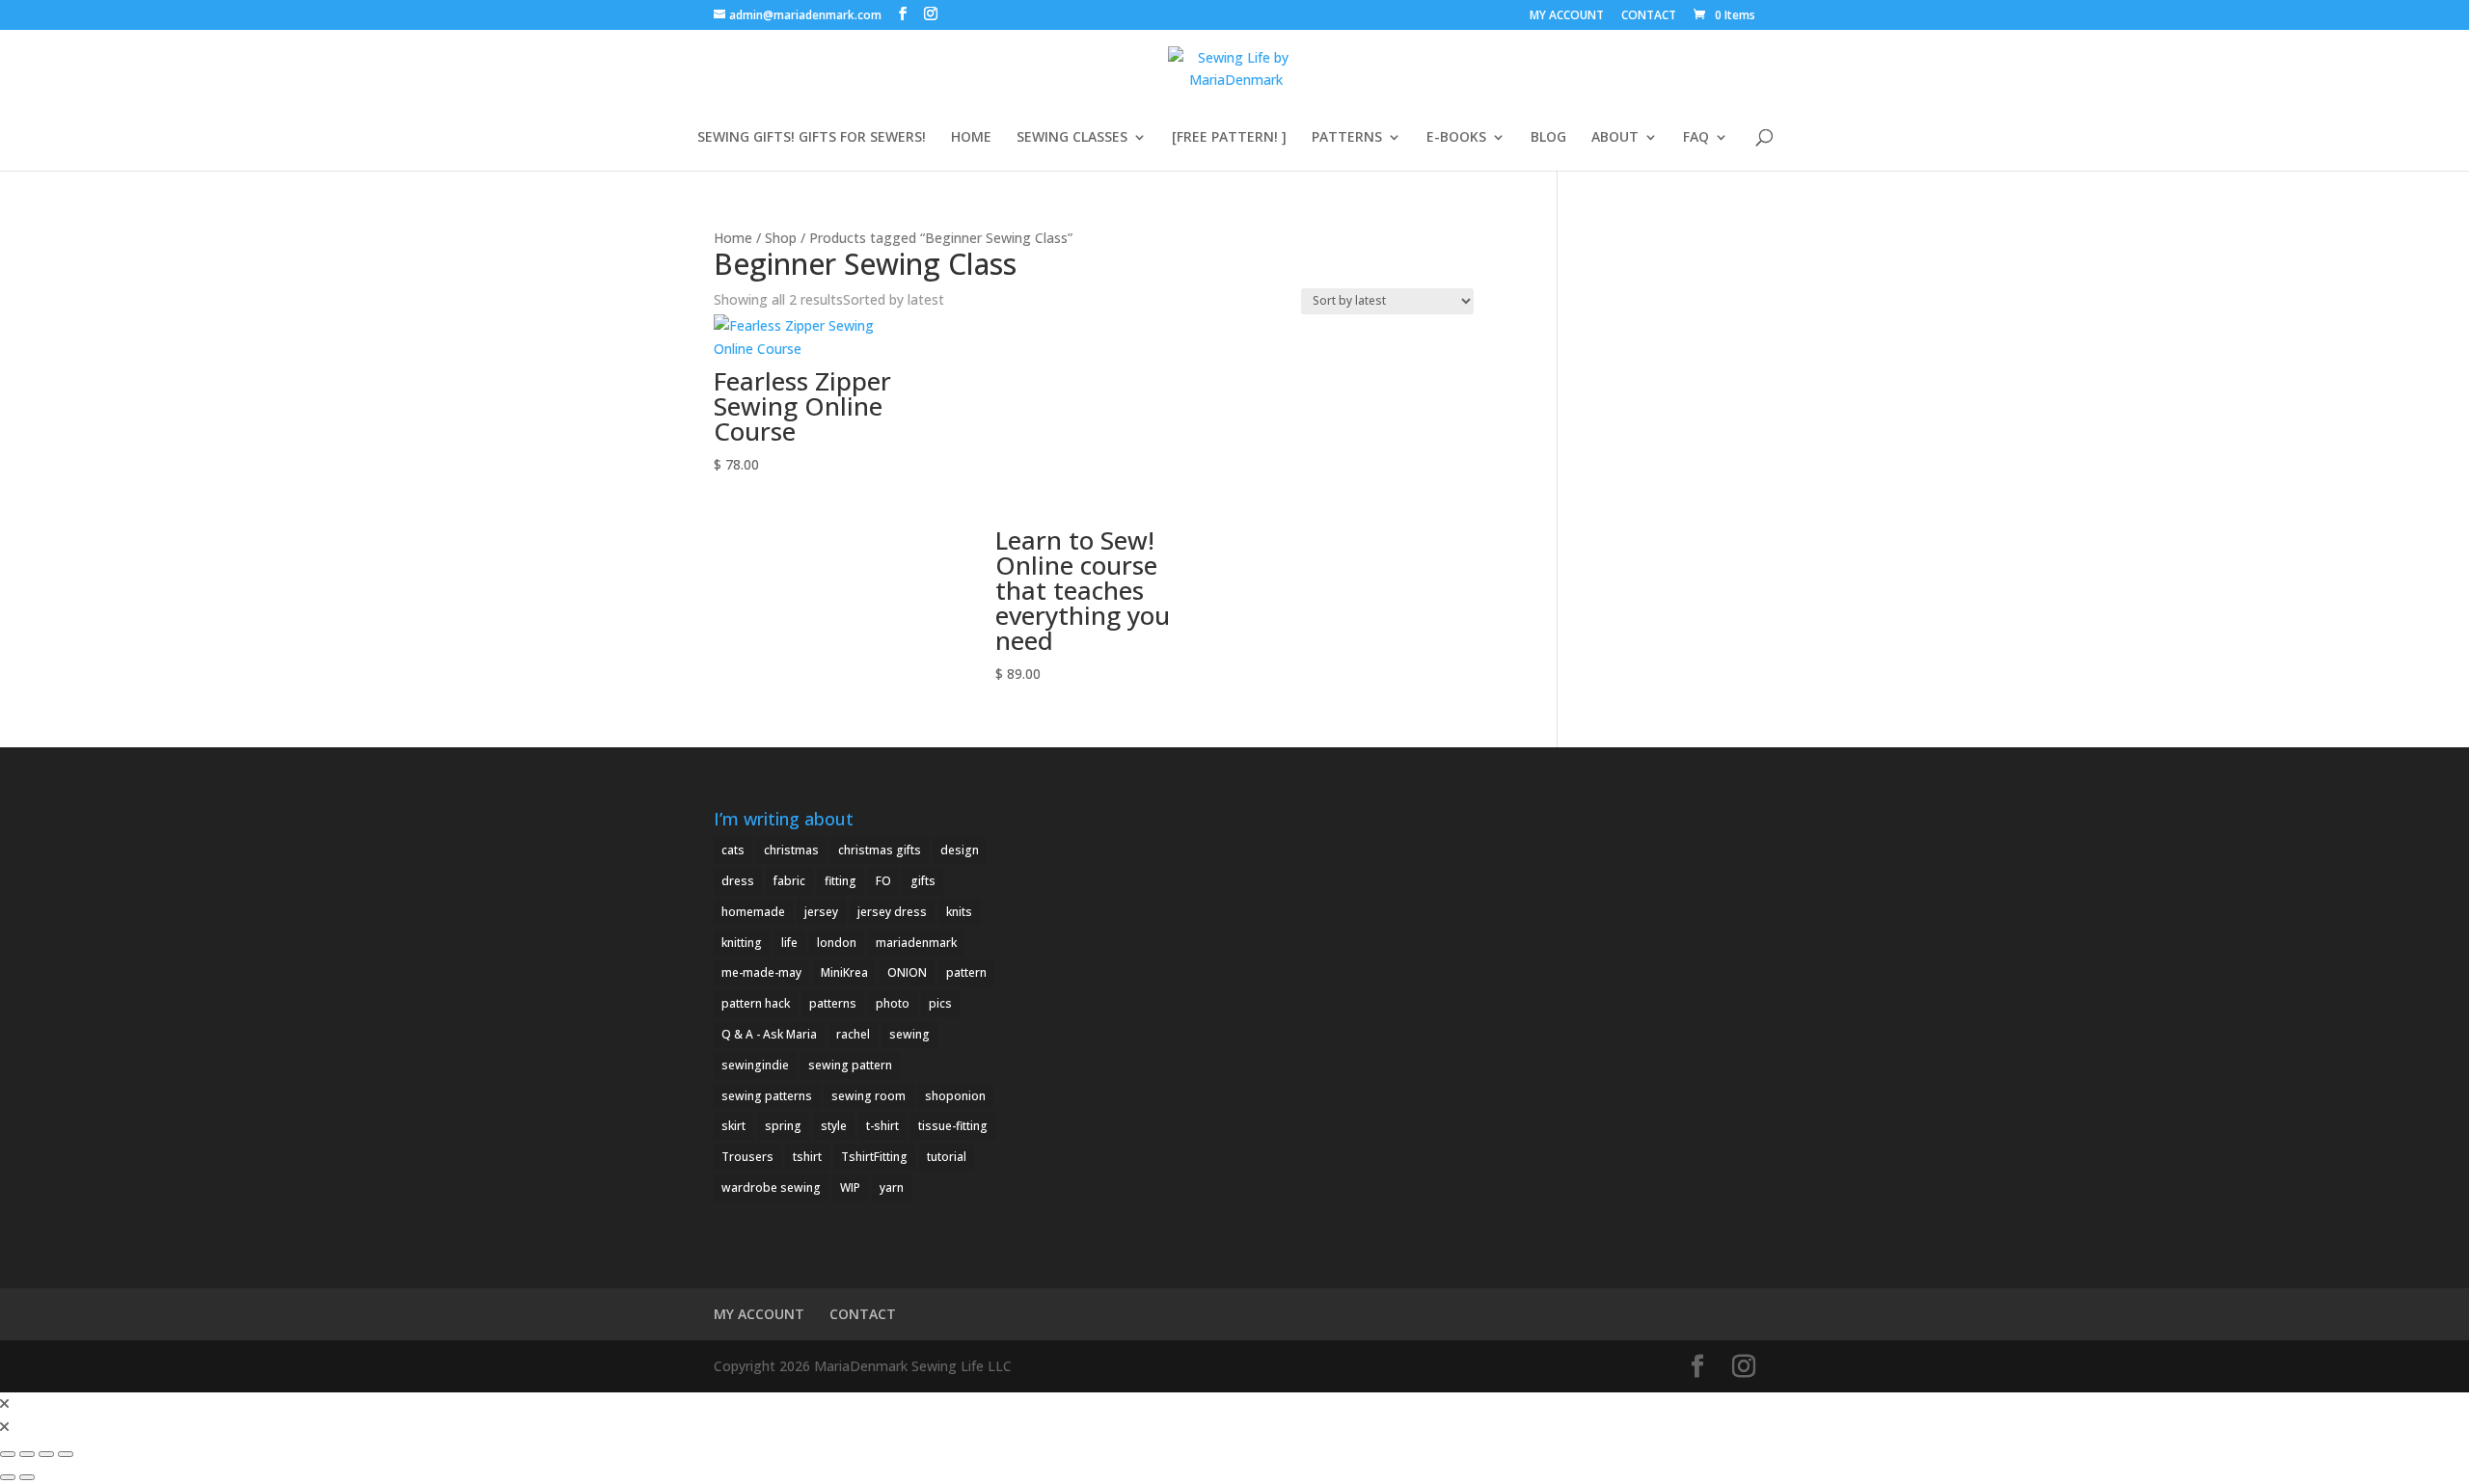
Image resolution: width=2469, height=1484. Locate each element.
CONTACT (1649, 16)
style (834, 1126)
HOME (971, 138)
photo (893, 1003)
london (837, 943)
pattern (966, 972)
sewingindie (755, 1065)
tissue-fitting (953, 1126)
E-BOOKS (1456, 138)
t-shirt (882, 1126)
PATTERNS (1347, 138)
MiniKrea (844, 972)
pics (940, 1003)
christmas (791, 850)
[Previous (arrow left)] (8, 1477)
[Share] (46, 1454)
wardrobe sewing (771, 1187)
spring (783, 1126)
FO (883, 881)
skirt (733, 1126)
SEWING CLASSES (1072, 138)
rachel (853, 1034)
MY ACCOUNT (1567, 16)
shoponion (955, 1096)
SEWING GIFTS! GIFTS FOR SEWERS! (812, 138)
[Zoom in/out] (8, 1454)
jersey (821, 912)
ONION (907, 972)
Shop (781, 238)
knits (959, 912)
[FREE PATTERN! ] (1229, 138)
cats (733, 850)
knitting (742, 943)
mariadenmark (916, 943)
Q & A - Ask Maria (769, 1034)
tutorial (947, 1157)
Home (733, 238)
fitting (841, 881)
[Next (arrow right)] (27, 1477)
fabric (789, 881)
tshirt (807, 1157)
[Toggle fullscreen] (27, 1454)
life (789, 943)
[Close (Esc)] (66, 1454)
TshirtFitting (874, 1157)
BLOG (1548, 138)
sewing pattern (850, 1065)
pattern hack (756, 1003)
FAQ (1696, 138)
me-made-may (761, 972)
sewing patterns (767, 1096)
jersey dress (892, 912)
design (960, 850)
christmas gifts (880, 850)
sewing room (868, 1096)
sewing (909, 1034)
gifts (923, 881)
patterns (833, 1003)
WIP (850, 1187)
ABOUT (1615, 138)
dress (738, 881)
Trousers (747, 1157)
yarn (892, 1187)
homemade (753, 912)
